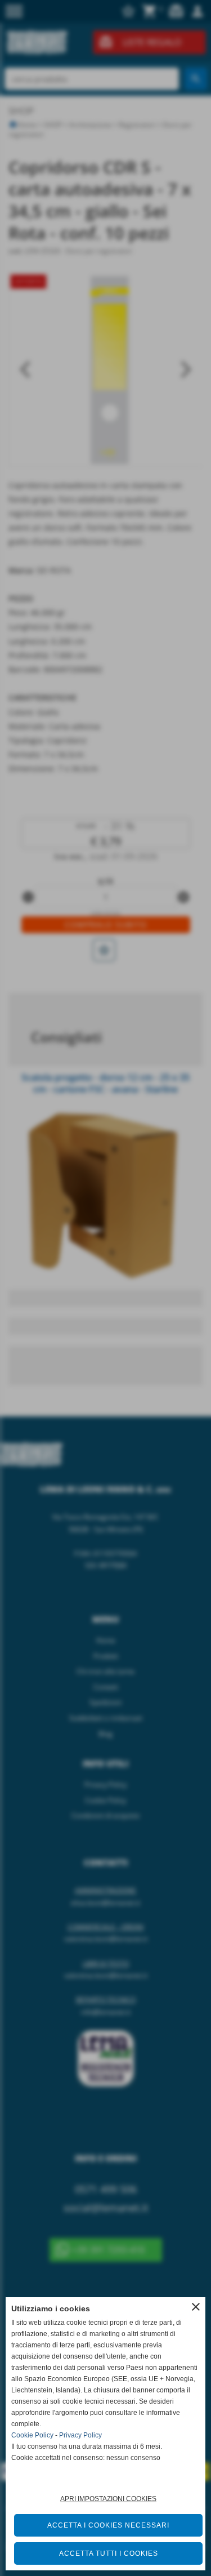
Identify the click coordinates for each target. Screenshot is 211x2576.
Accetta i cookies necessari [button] (108, 2525)
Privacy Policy (80, 2435)
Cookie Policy (32, 2435)
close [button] (196, 2307)
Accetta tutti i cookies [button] (109, 2553)
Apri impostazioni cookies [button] (108, 2499)
